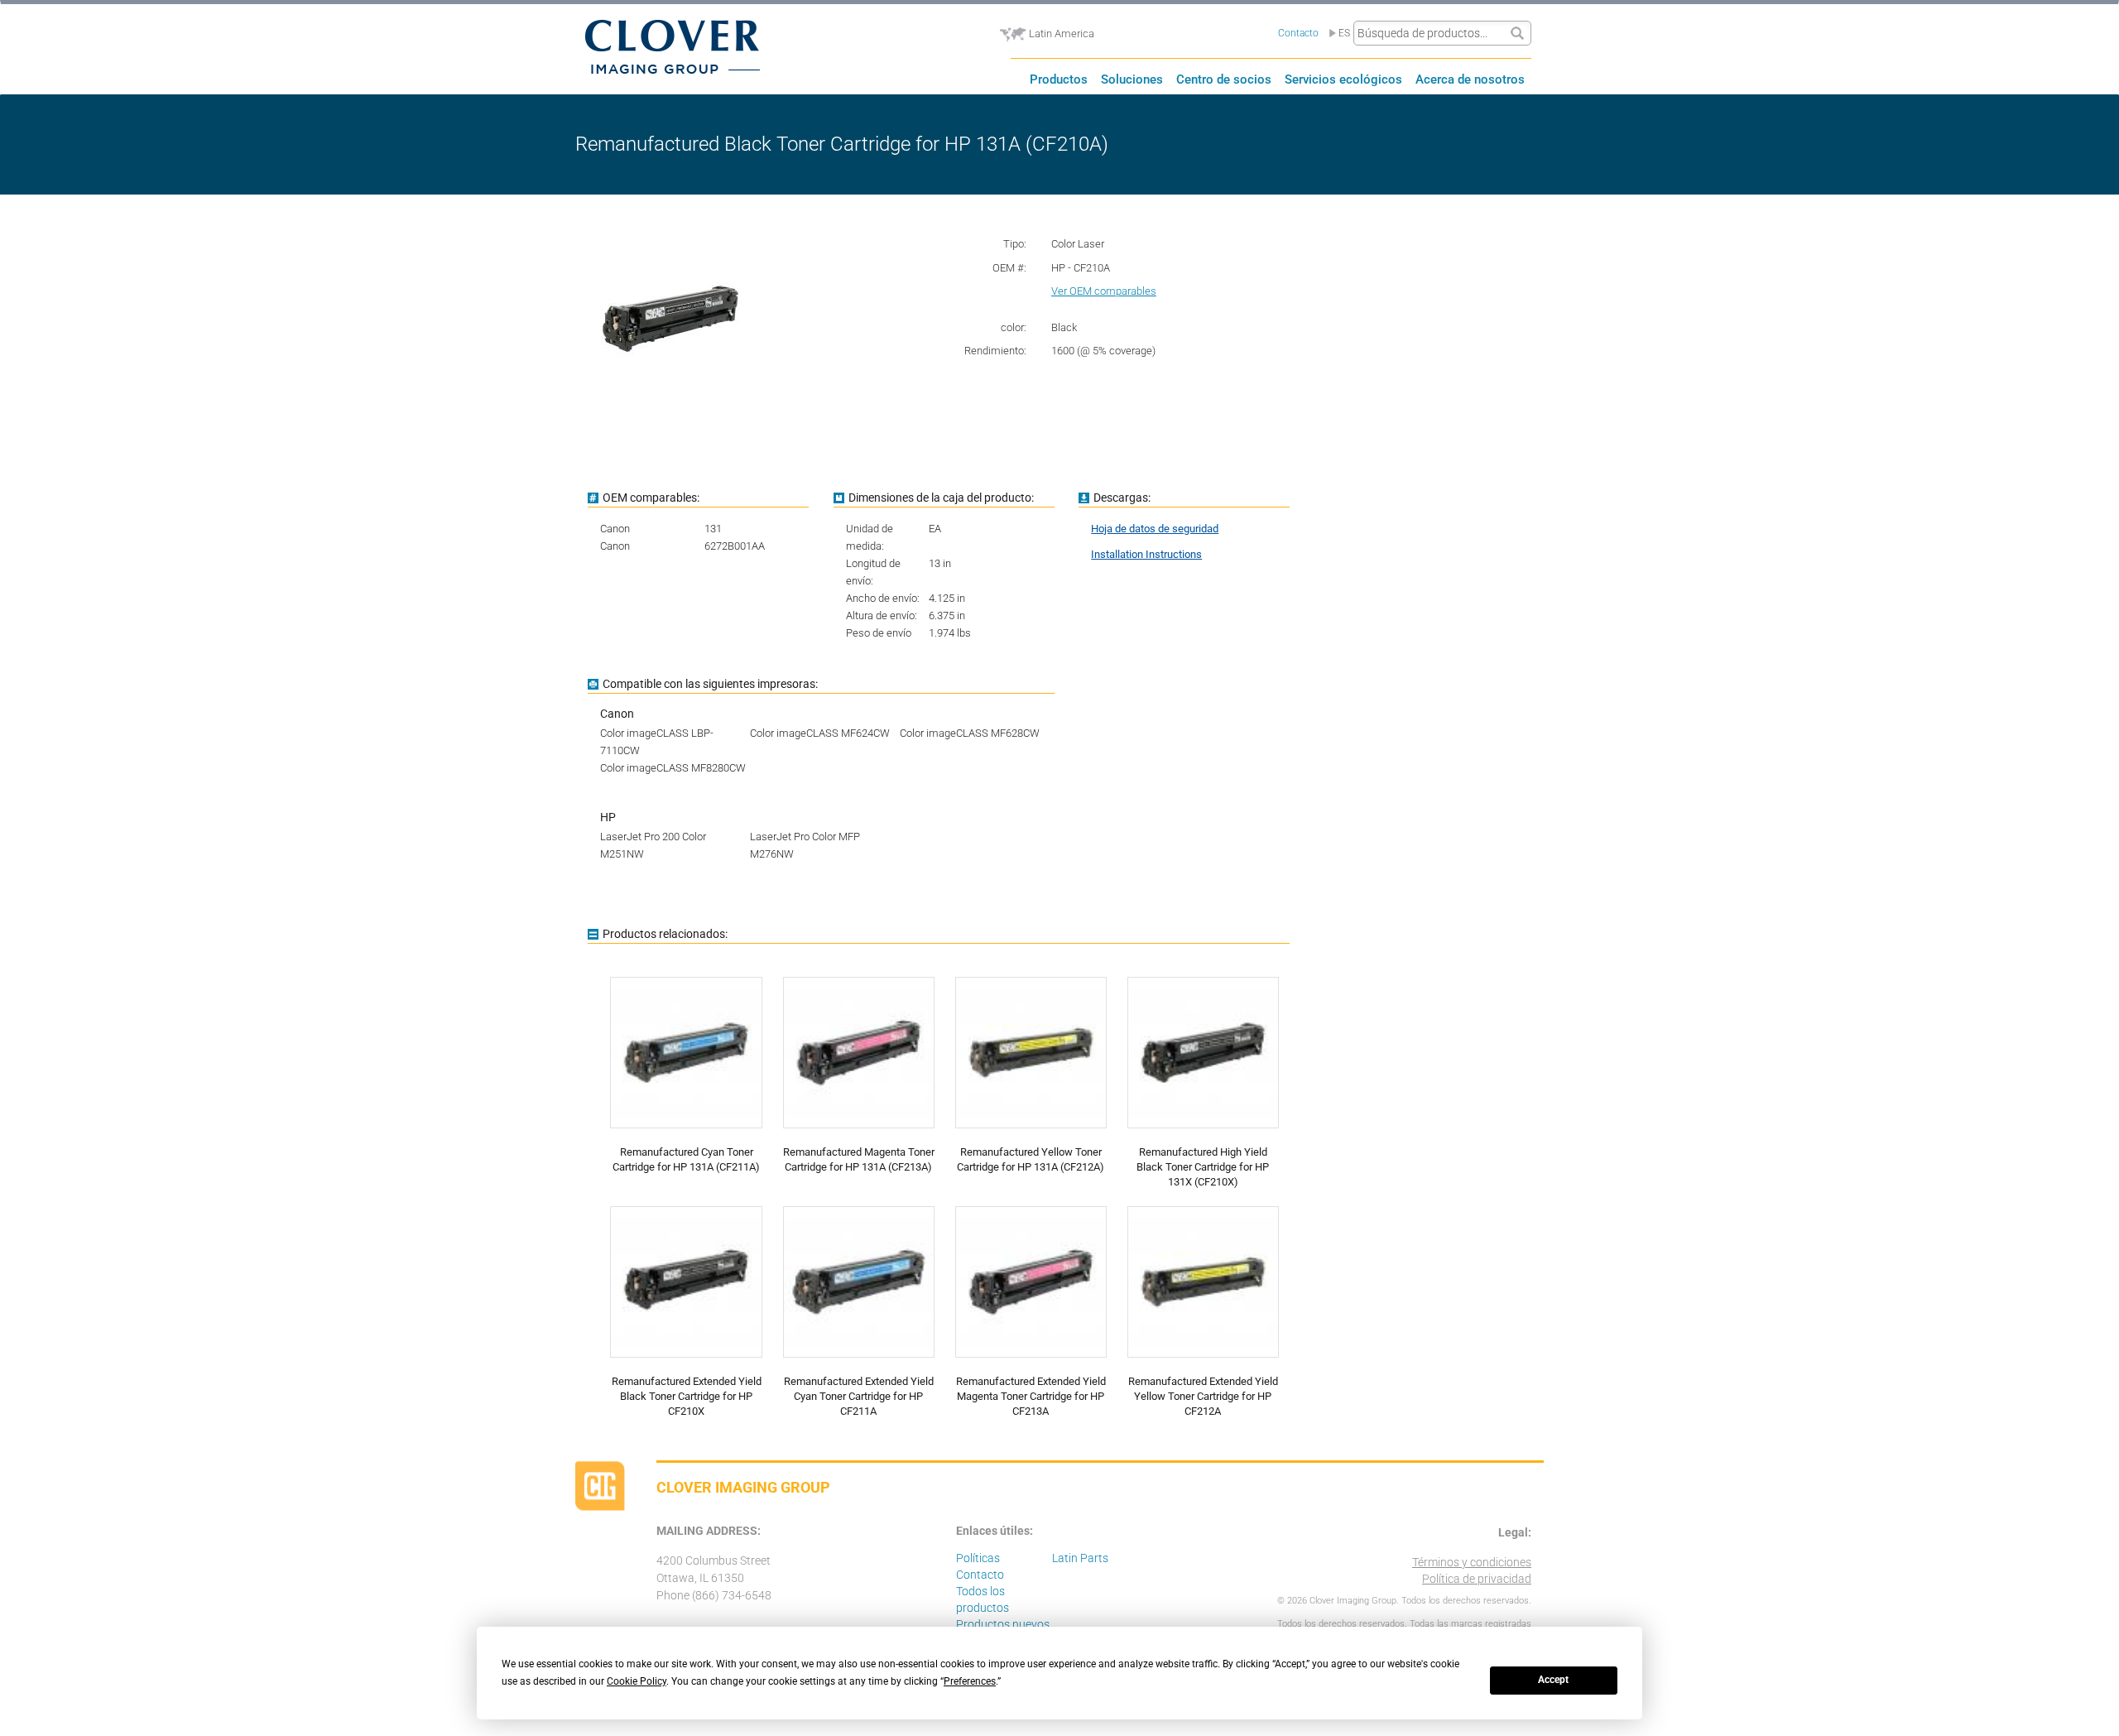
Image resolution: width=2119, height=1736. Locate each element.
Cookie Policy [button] (637, 1681)
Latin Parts (1080, 1558)
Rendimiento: (995, 351)
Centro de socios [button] (1224, 79)
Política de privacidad (1477, 1579)
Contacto (1298, 33)
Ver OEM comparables (1104, 291)
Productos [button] (1059, 79)
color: (1014, 327)
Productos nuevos (1003, 1624)
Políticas (978, 1558)
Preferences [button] (970, 1681)
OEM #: (1009, 268)
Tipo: (1015, 244)
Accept (1553, 1680)
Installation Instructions (1146, 554)
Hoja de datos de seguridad (1155, 529)
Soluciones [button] (1132, 79)
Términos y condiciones (1472, 1562)
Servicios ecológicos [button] (1343, 79)
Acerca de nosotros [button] (1470, 79)
